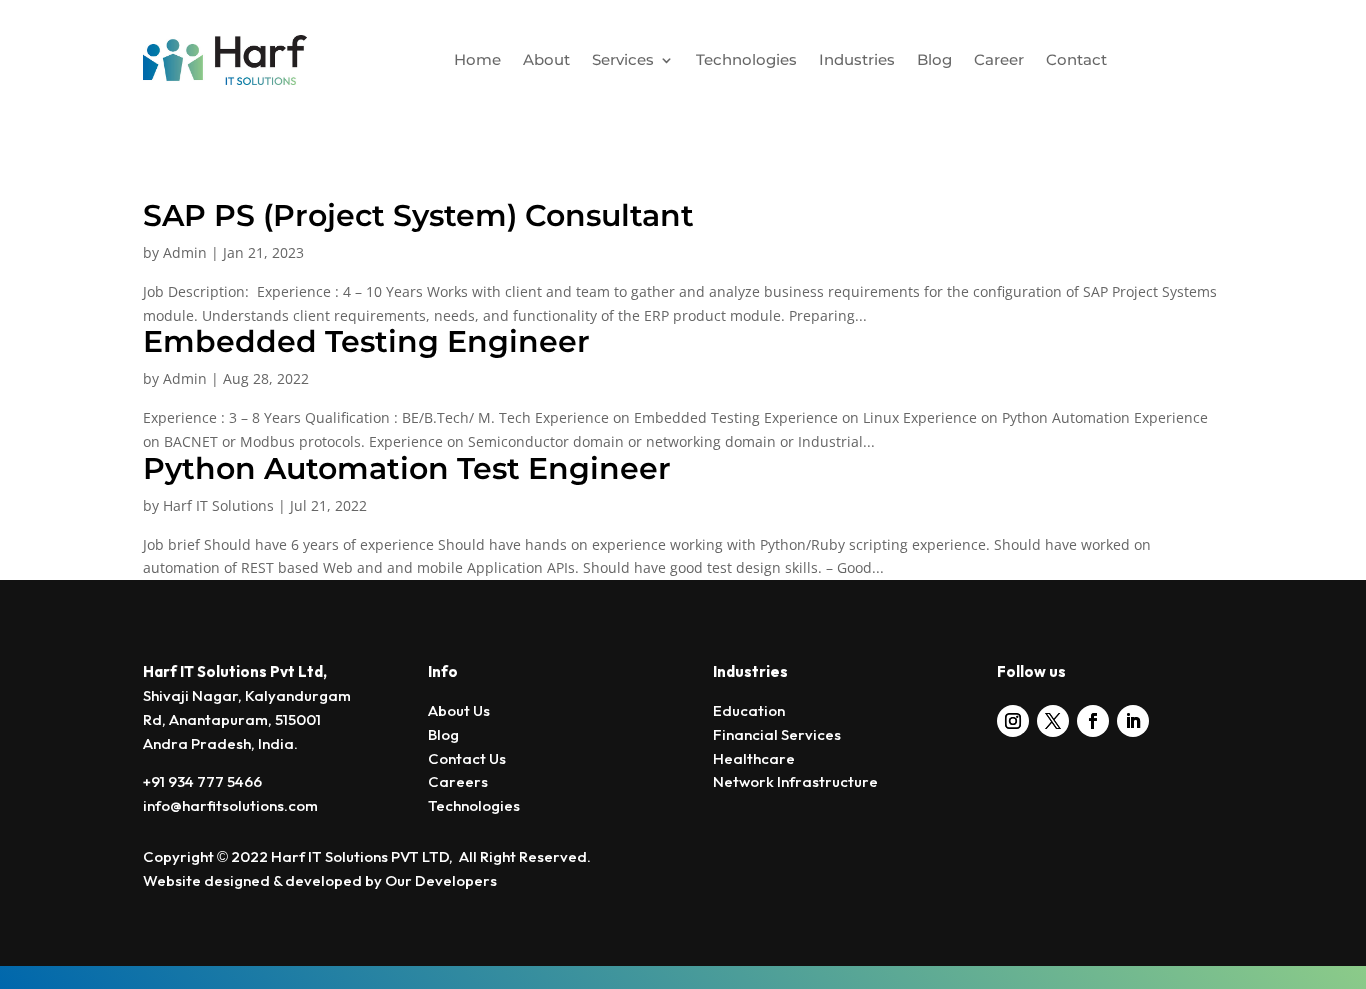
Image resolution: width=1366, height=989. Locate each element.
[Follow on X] (1053, 721)
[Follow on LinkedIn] (1133, 721)
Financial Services (777, 735)
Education (749, 711)
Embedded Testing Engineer (366, 341)
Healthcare (754, 759)
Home (477, 59)
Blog (934, 59)
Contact (1076, 59)
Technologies (746, 59)
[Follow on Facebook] (1093, 721)
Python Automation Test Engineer (407, 468)
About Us (459, 711)
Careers (458, 782)
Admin (185, 252)
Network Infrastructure (795, 782)
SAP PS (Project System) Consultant (418, 215)
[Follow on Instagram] (1013, 721)
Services (623, 59)
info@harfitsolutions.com (230, 806)
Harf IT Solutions (218, 505)
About (546, 59)
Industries (857, 59)
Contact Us (467, 759)
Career (999, 59)
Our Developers (442, 881)
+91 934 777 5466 (202, 782)
